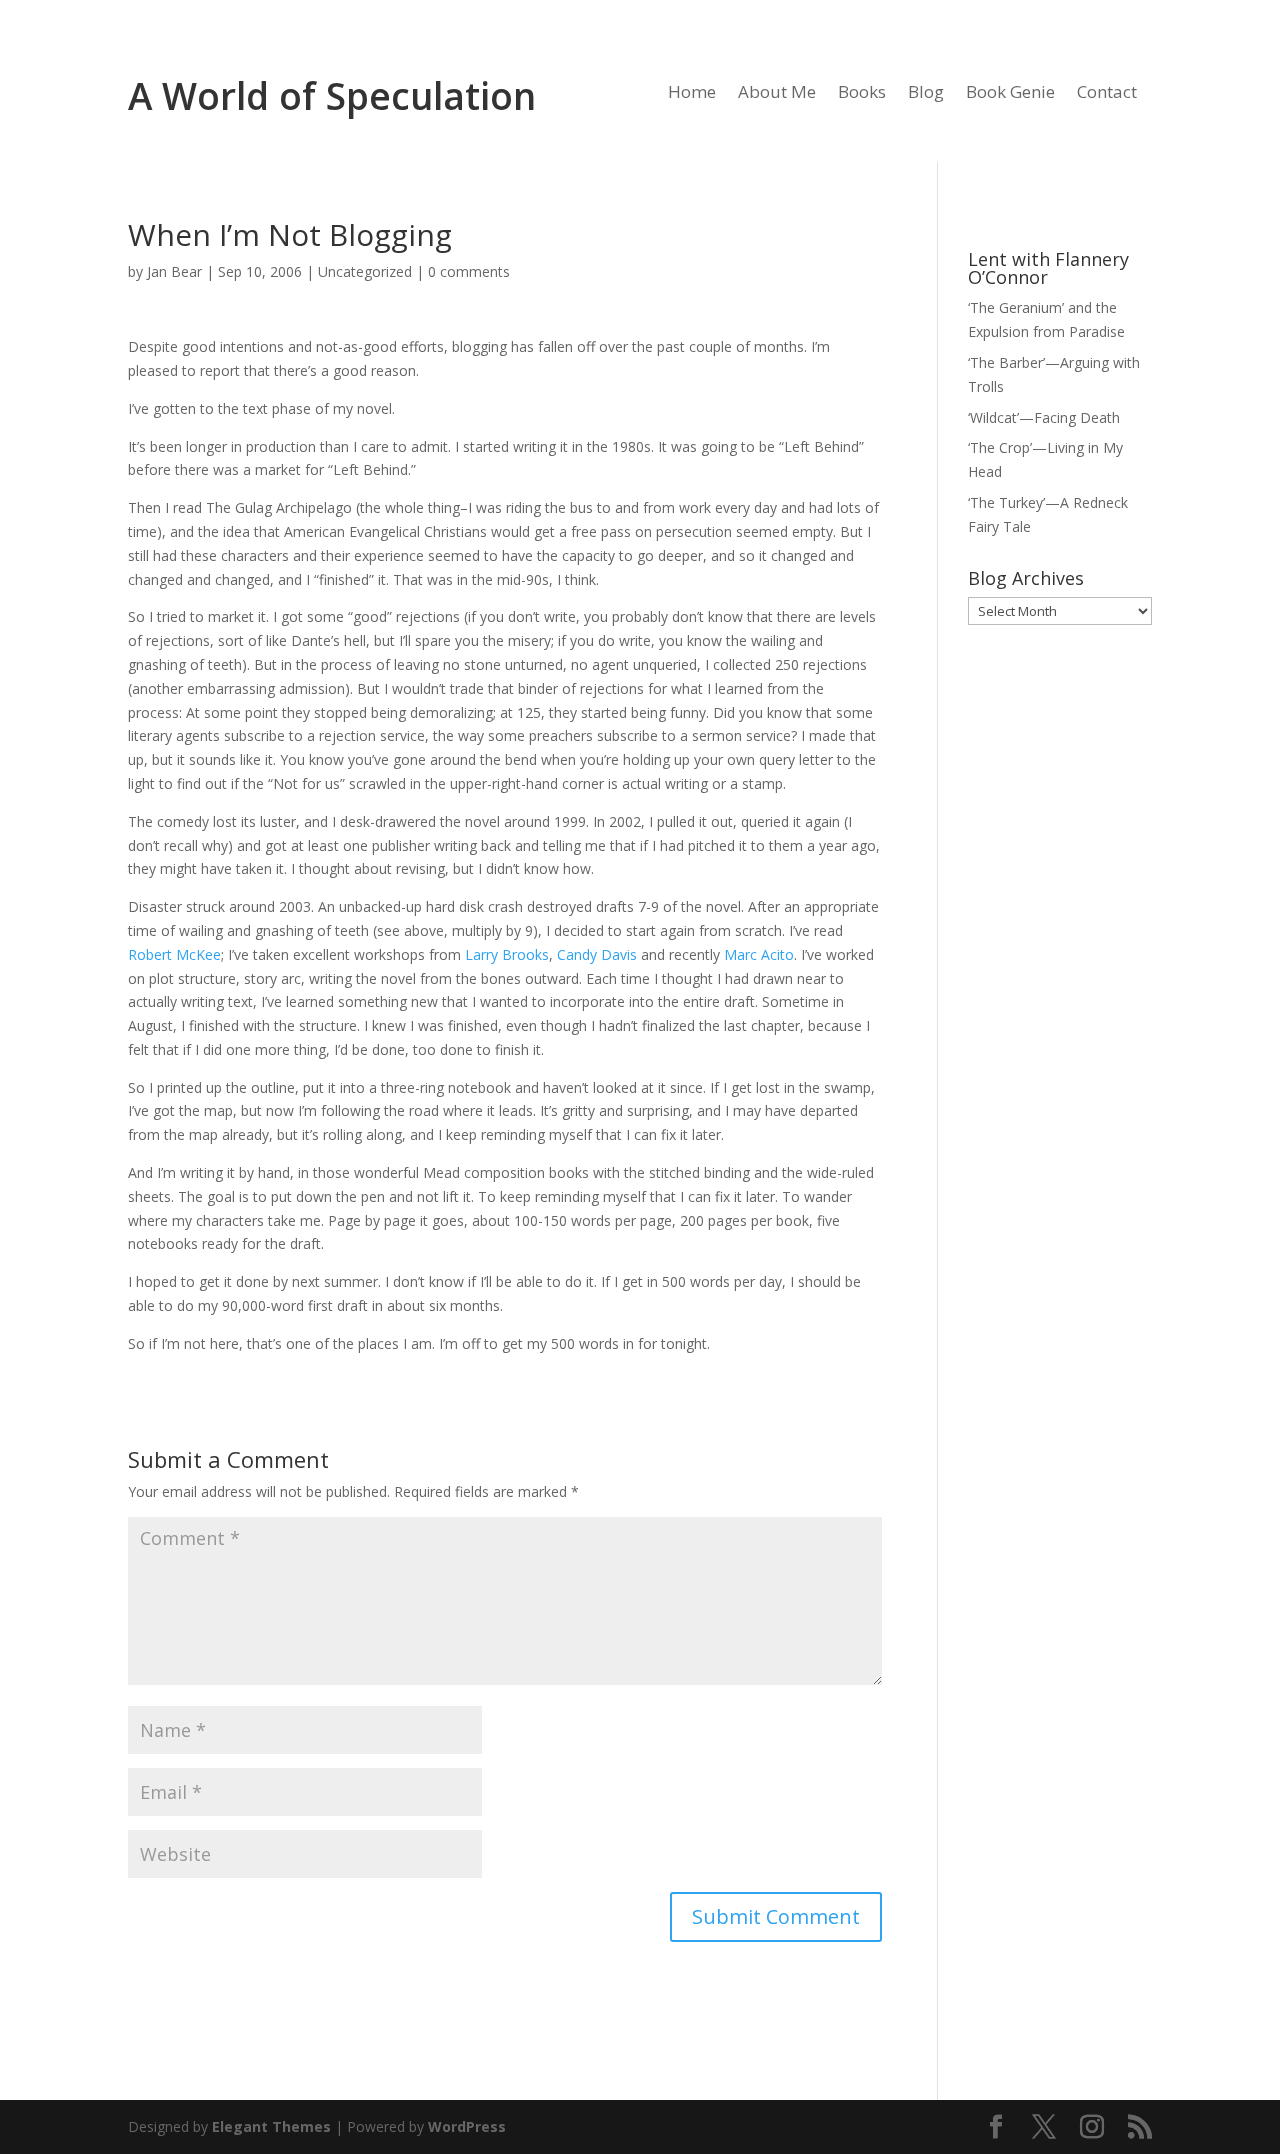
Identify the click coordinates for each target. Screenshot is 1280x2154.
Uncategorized (365, 271)
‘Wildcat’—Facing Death (1044, 417)
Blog (926, 94)
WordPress (467, 2126)
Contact (1107, 94)
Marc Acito (759, 954)
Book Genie (1010, 94)
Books (862, 94)
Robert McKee (174, 954)
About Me (777, 94)
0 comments (469, 271)
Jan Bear (174, 271)
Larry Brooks (507, 954)
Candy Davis (597, 954)
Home (692, 94)
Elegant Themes (271, 2126)
